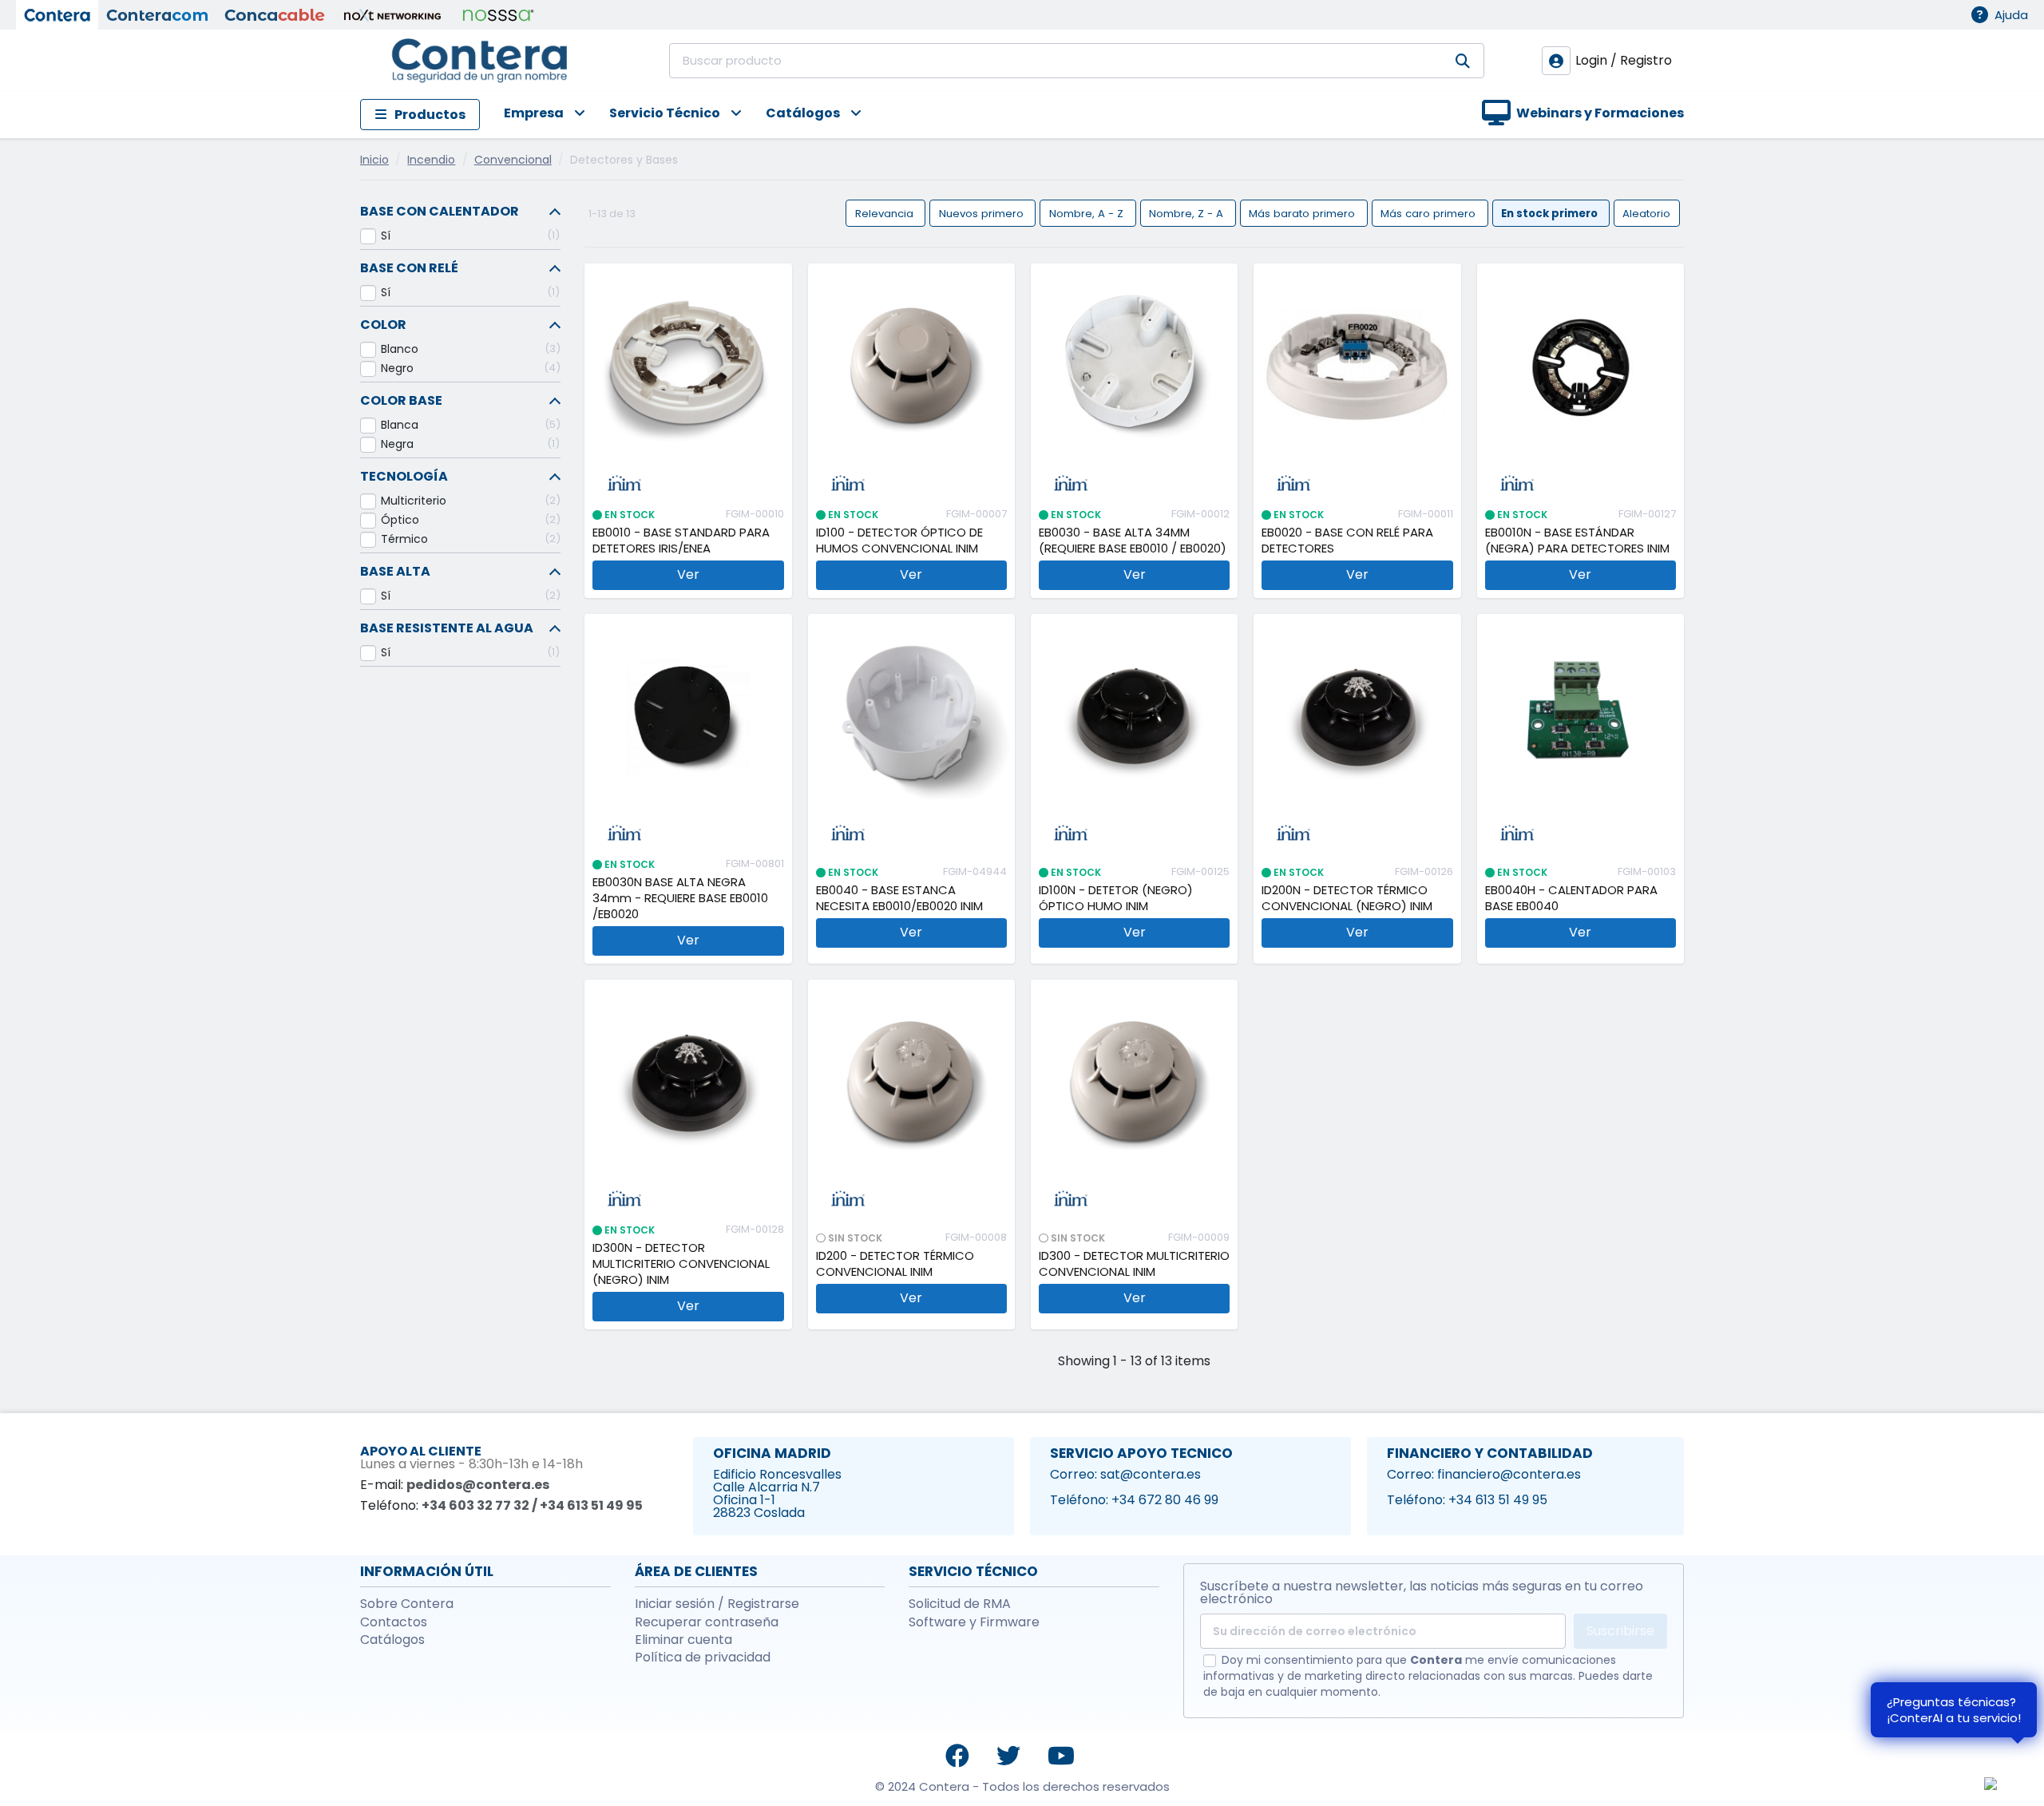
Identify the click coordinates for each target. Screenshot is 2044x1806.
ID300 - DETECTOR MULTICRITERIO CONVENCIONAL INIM (1134, 1264)
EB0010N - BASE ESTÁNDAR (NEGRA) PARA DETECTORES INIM (1577, 541)
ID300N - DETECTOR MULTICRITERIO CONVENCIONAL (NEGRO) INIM (681, 1264)
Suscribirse (1620, 1631)
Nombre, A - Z (1088, 213)
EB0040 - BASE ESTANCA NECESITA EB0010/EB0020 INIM (899, 898)
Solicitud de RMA (960, 1604)
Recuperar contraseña (707, 1622)
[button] (533, 115)
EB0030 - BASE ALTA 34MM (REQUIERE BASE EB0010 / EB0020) (1133, 541)
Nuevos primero (983, 213)
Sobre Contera (407, 1604)
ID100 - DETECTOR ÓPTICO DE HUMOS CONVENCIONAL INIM (899, 541)
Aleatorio (1646, 213)
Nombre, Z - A (1188, 213)
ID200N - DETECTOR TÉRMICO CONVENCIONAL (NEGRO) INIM (1347, 898)
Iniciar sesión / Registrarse (717, 1604)
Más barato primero (1303, 213)
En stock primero (1551, 213)
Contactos (394, 1622)
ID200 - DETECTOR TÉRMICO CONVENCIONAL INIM (895, 1264)
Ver (688, 574)
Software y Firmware (974, 1622)
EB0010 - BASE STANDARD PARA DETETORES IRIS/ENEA (681, 541)
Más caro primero (1430, 213)
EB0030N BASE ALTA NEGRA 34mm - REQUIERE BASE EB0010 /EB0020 (680, 898)
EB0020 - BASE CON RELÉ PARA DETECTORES (1347, 541)
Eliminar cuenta (683, 1640)
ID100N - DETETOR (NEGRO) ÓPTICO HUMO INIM (1116, 898)
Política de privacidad (703, 1657)
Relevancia (886, 213)
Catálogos (392, 1640)
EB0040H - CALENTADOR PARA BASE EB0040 (1571, 898)
